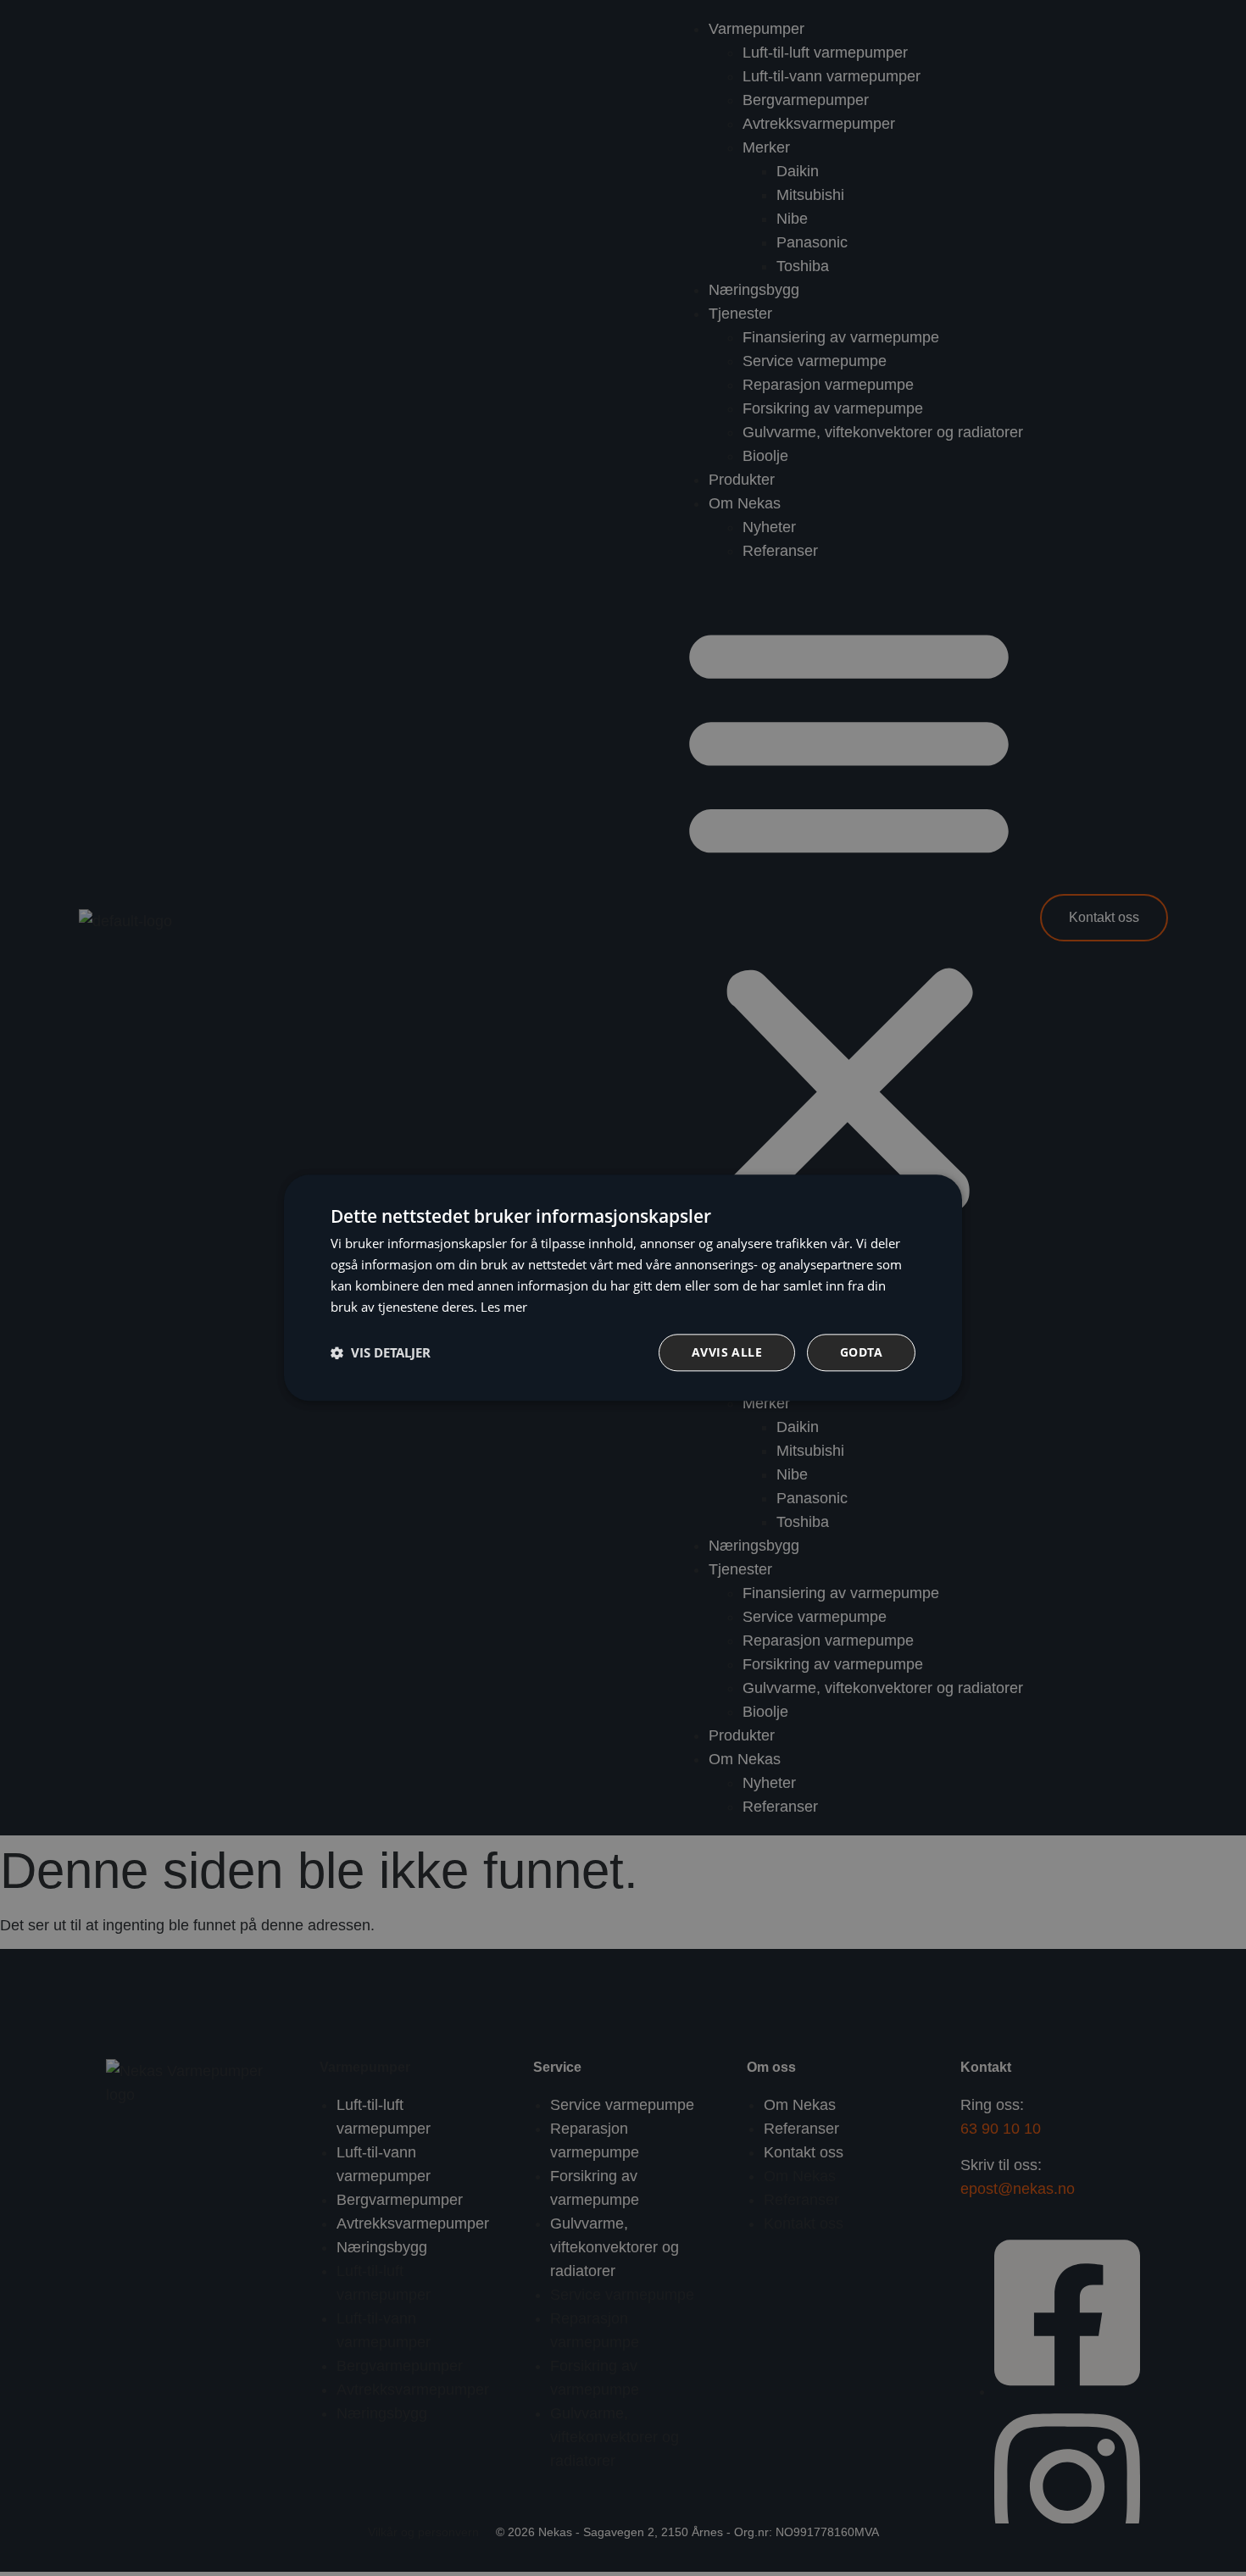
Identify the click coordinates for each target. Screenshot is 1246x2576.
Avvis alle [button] (727, 1353)
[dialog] (623, 1288)
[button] (381, 1353)
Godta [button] (861, 1353)
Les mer (504, 1307)
